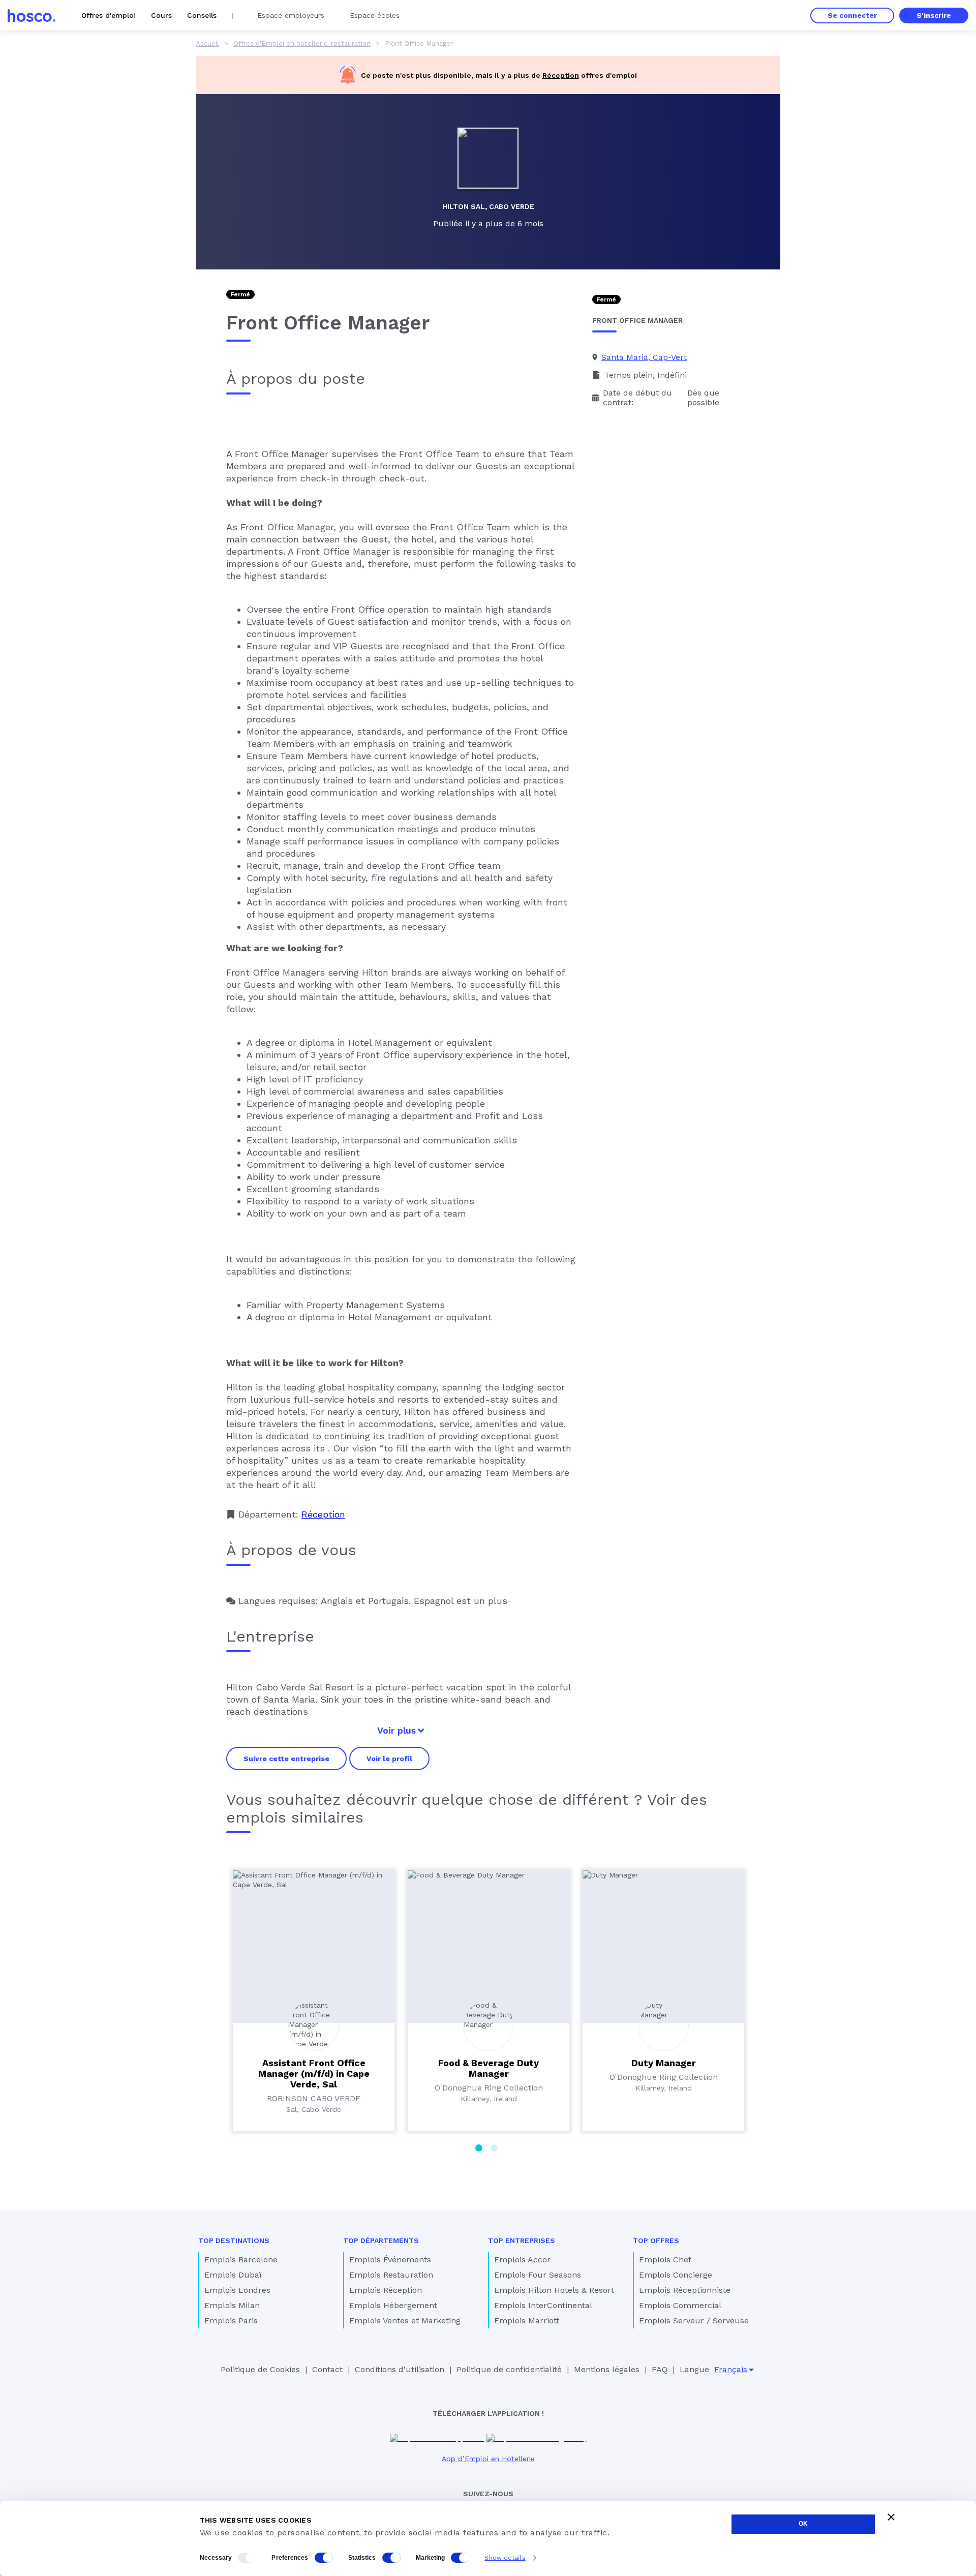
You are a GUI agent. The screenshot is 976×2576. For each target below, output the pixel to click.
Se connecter (852, 15)
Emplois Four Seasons (538, 2275)
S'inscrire (934, 15)
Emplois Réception (386, 2290)
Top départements (381, 2240)
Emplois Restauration (391, 2275)
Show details (505, 2558)
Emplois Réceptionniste (685, 2290)
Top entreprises (522, 2240)
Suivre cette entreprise (286, 1759)
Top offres (656, 2240)
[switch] (324, 2558)
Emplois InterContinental (543, 2305)
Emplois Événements (390, 2260)
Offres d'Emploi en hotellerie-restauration (302, 43)
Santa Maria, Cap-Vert (644, 357)
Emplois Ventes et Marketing (405, 2321)
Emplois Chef (665, 2260)
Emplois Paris (231, 2321)
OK (803, 2524)
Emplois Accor (522, 2260)
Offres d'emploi (109, 15)
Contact (327, 2369)
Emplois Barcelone (241, 2260)
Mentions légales (607, 2369)
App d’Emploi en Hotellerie (488, 2459)
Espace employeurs (291, 15)
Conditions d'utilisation (400, 2369)
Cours (161, 15)
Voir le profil (389, 1759)
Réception (561, 75)
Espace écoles (375, 15)
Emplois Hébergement (393, 2305)
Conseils (202, 15)
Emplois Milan (232, 2305)
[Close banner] (891, 2517)
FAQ (660, 2369)
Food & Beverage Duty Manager (489, 2068)
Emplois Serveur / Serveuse (694, 2321)
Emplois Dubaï (233, 2275)
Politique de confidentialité (509, 2369)
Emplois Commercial (680, 2305)
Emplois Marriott (527, 2321)
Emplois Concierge (676, 2275)
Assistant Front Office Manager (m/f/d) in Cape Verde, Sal (314, 2073)
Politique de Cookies (260, 2369)
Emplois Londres (237, 2290)
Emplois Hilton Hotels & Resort (554, 2290)
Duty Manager (664, 2063)
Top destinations (234, 2240)
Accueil (207, 43)
